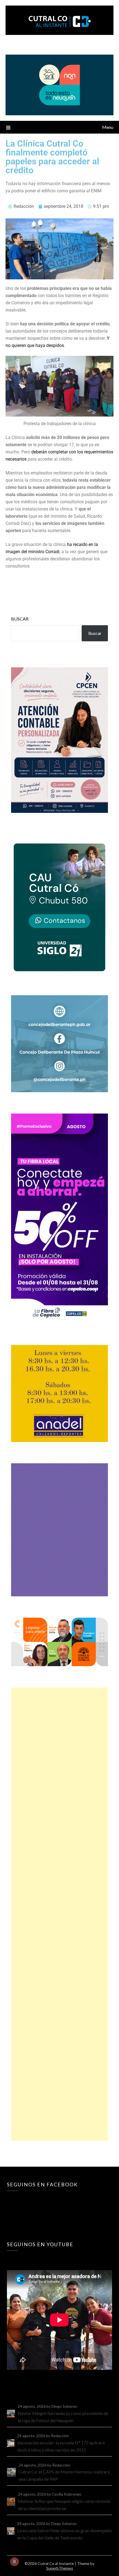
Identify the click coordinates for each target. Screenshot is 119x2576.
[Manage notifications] (14, 2562)
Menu (108, 127)
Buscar (20, 619)
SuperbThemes (60, 2568)
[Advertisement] (59, 1914)
